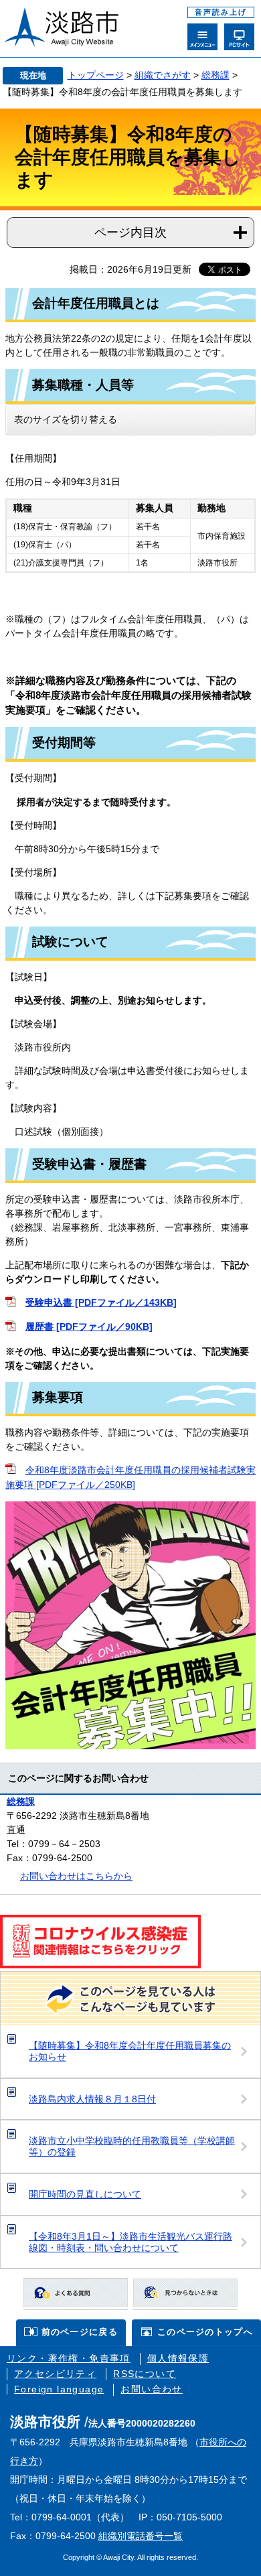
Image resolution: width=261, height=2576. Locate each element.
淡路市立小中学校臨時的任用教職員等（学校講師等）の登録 (132, 2146)
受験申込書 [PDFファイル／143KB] (101, 1302)
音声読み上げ (221, 12)
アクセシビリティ (55, 2374)
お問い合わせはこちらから (76, 1876)
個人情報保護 (178, 2358)
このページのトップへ (205, 2332)
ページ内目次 (130, 232)
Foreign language (59, 2389)
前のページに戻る (80, 2332)
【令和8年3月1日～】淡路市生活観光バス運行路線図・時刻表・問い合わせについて (130, 2242)
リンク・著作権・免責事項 (69, 2358)
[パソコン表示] (239, 37)
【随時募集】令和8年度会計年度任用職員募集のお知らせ (130, 2051)
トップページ (96, 75)
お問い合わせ (151, 2389)
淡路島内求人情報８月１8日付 (92, 2099)
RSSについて (145, 2374)
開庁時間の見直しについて (85, 2194)
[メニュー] (202, 37)
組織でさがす (163, 75)
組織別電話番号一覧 (141, 2536)
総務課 (215, 75)
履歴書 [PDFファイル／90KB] (89, 1327)
